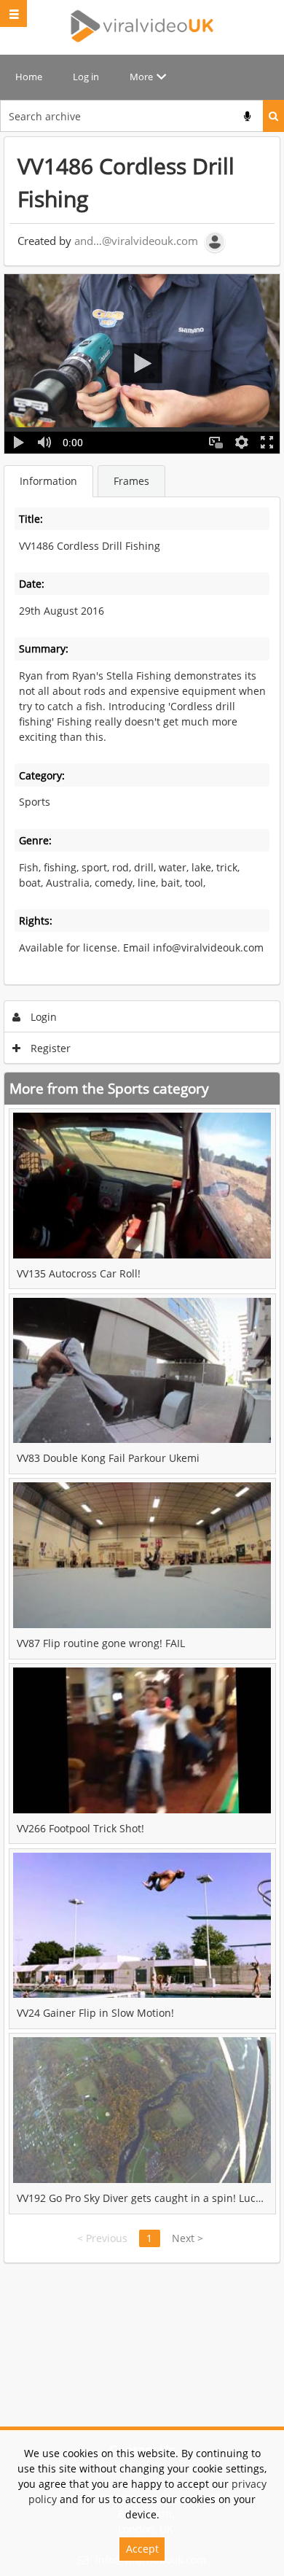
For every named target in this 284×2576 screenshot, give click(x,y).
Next (188, 2238)
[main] (142, 1200)
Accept (142, 2549)
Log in (86, 77)
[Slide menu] (13, 13)
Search (273, 116)
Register (49, 1048)
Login (42, 1017)
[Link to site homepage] (142, 26)
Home (29, 77)
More (141, 77)
